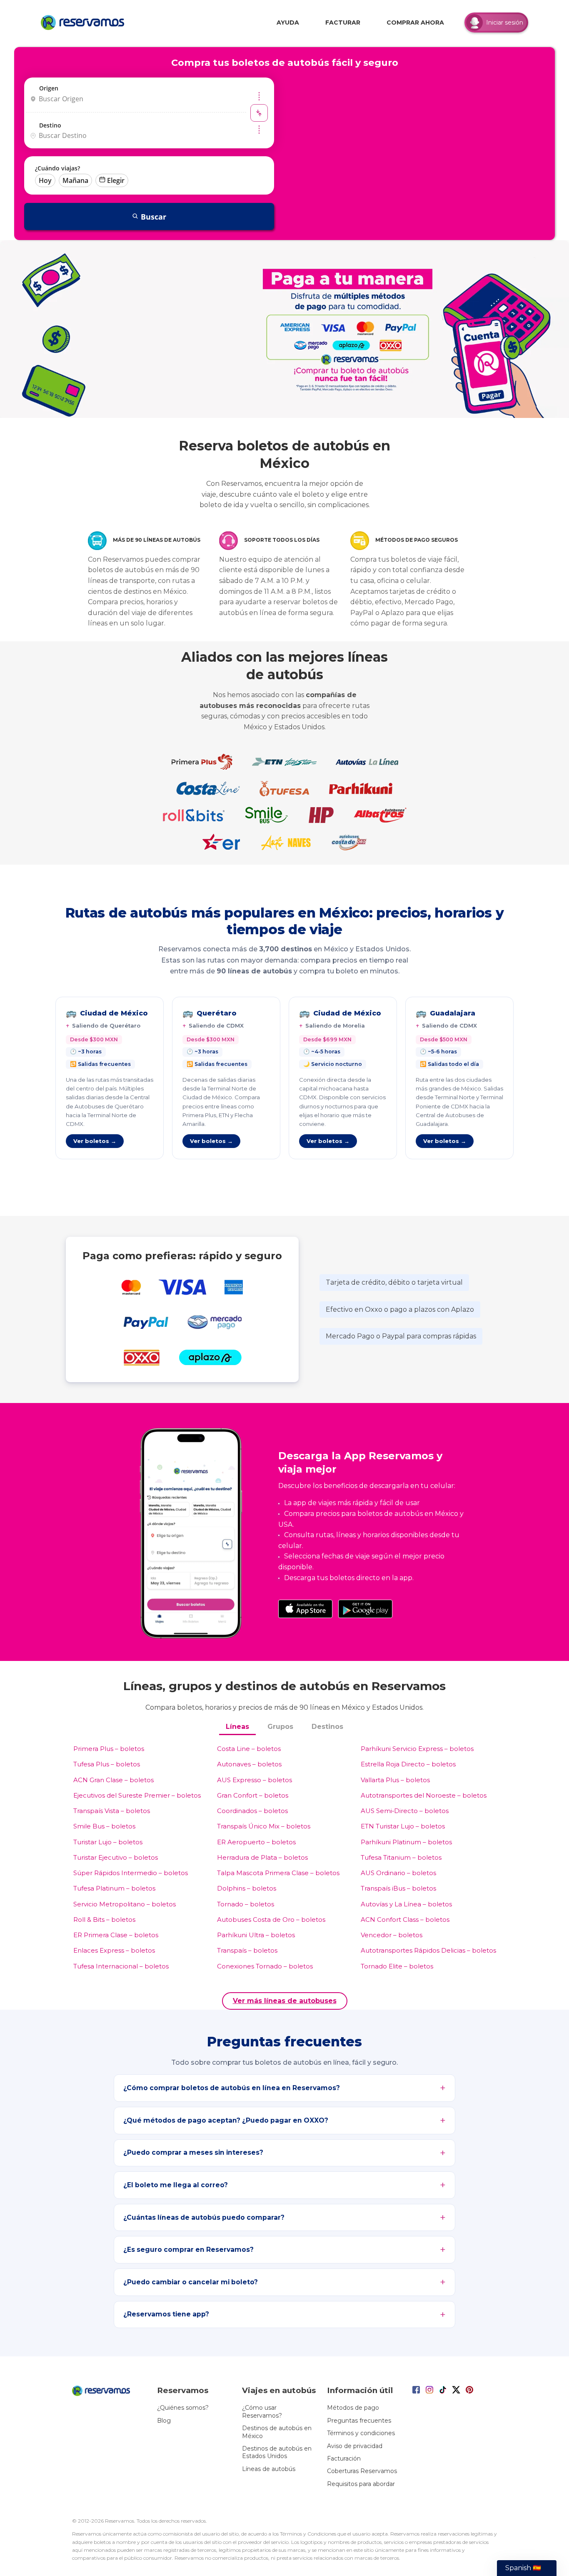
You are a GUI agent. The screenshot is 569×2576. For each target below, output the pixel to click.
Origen (49, 88)
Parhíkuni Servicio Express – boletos (417, 1749)
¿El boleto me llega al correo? (176, 2185)
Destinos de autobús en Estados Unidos (277, 2452)
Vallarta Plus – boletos (395, 1780)
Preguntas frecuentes (359, 2421)
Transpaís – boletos (247, 1950)
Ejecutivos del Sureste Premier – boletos (137, 1795)
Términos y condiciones (361, 2433)
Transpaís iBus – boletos (398, 1888)
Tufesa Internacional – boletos (121, 1966)
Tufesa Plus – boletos (107, 1764)
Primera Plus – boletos (109, 1749)
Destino (50, 125)
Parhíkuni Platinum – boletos (406, 1842)
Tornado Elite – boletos (397, 1966)
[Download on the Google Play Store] (365, 1609)
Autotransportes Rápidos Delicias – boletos (428, 1950)
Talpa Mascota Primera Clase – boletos (278, 1873)
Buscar (153, 217)
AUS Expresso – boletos (255, 1780)
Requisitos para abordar (361, 2484)
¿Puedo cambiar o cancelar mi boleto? (191, 2282)
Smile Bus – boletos (104, 1826)
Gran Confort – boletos (253, 1795)
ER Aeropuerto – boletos (256, 1842)
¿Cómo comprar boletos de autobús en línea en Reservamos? (232, 2088)
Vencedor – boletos (392, 1935)
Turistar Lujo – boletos (108, 1842)
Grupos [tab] (280, 1727)
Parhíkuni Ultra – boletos (256, 1935)
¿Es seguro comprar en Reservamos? (188, 2250)
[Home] (85, 23)
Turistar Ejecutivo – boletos (116, 1857)
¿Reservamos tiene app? (166, 2314)
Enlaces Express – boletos (114, 1950)
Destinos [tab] (327, 1727)
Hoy (45, 180)
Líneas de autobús (269, 2469)
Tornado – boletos (246, 1904)
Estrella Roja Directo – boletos (408, 1764)
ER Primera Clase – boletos (116, 1935)
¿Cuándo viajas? (57, 168)
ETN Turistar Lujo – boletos (403, 1826)
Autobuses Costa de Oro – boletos (271, 1919)
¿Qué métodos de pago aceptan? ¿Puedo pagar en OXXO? (226, 2120)
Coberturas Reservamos (362, 2471)
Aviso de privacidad (355, 2446)
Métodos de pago (353, 2408)
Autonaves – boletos (249, 1764)
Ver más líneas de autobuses (285, 2001)
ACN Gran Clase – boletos (114, 1780)
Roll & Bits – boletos (104, 1919)
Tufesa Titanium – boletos (401, 1857)
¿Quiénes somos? (183, 2408)
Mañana (75, 180)
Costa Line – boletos (249, 1749)
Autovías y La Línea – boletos (406, 1904)
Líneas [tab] (237, 1727)
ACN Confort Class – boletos (405, 1919)
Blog (164, 2421)
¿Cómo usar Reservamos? (262, 2411)
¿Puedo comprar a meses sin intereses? (193, 2152)
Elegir (116, 180)
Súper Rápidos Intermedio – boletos (131, 1873)
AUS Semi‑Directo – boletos (405, 1811)
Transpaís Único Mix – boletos (264, 1826)
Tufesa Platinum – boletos (114, 1888)
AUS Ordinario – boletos (398, 1873)
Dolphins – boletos (247, 1888)
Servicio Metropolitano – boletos (125, 1904)
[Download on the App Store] (305, 1609)
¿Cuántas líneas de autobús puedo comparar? (204, 2217)
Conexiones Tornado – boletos (265, 1966)
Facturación (344, 2458)
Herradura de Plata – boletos (262, 1857)
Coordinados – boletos (252, 1811)
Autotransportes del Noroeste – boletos (424, 1795)
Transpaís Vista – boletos (112, 1811)
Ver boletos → (95, 1141)
